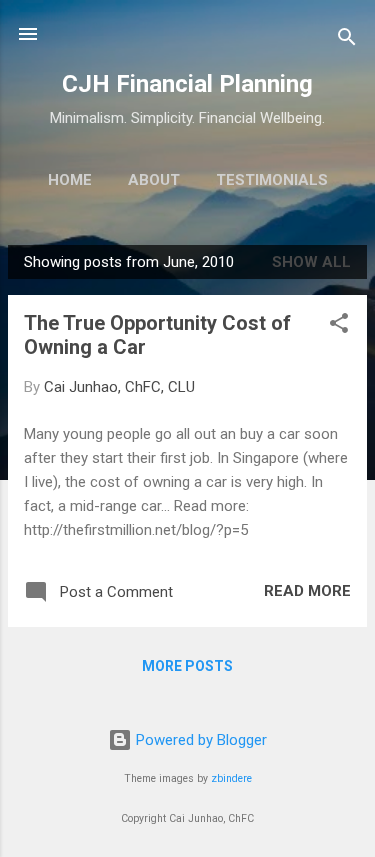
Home (70, 180)
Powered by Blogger (199, 740)
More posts (187, 666)
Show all (311, 262)
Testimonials (272, 180)
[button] (339, 326)
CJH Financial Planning (187, 84)
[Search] (347, 40)
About (154, 180)
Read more (307, 591)
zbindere (231, 778)
